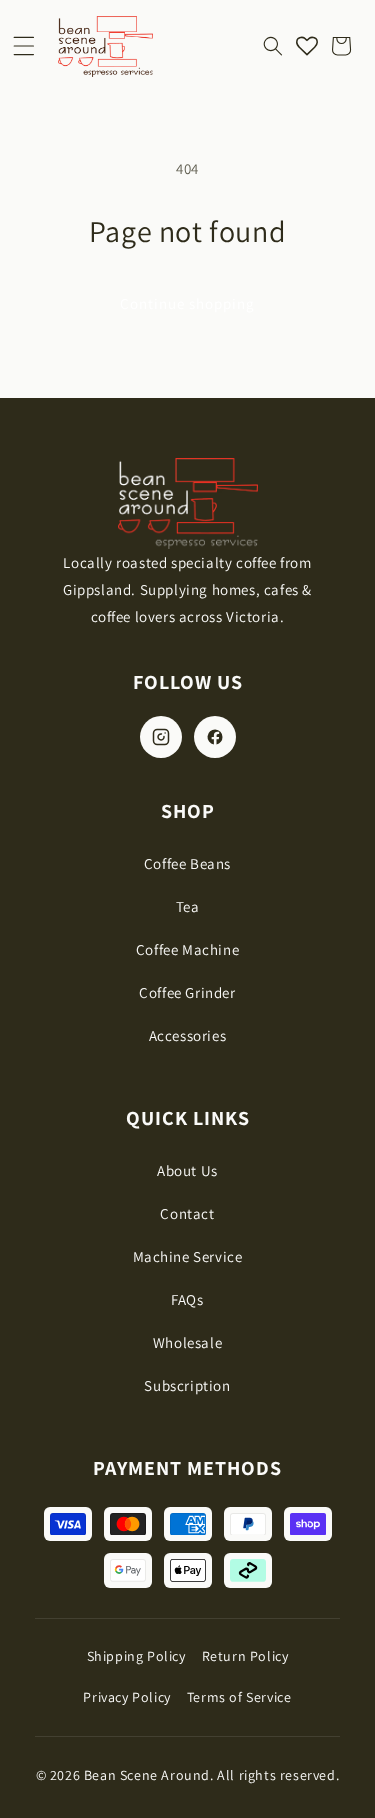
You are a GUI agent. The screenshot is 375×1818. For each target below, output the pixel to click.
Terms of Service (239, 1697)
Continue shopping (187, 303)
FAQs (187, 1299)
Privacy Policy (126, 1697)
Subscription (187, 1385)
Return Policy (245, 1656)
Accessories (188, 1035)
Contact (187, 1213)
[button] (24, 46)
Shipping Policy (136, 1656)
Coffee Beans (187, 863)
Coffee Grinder (187, 992)
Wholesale (187, 1342)
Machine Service (188, 1256)
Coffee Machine (187, 949)
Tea (188, 906)
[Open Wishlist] (307, 46)
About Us (187, 1170)
